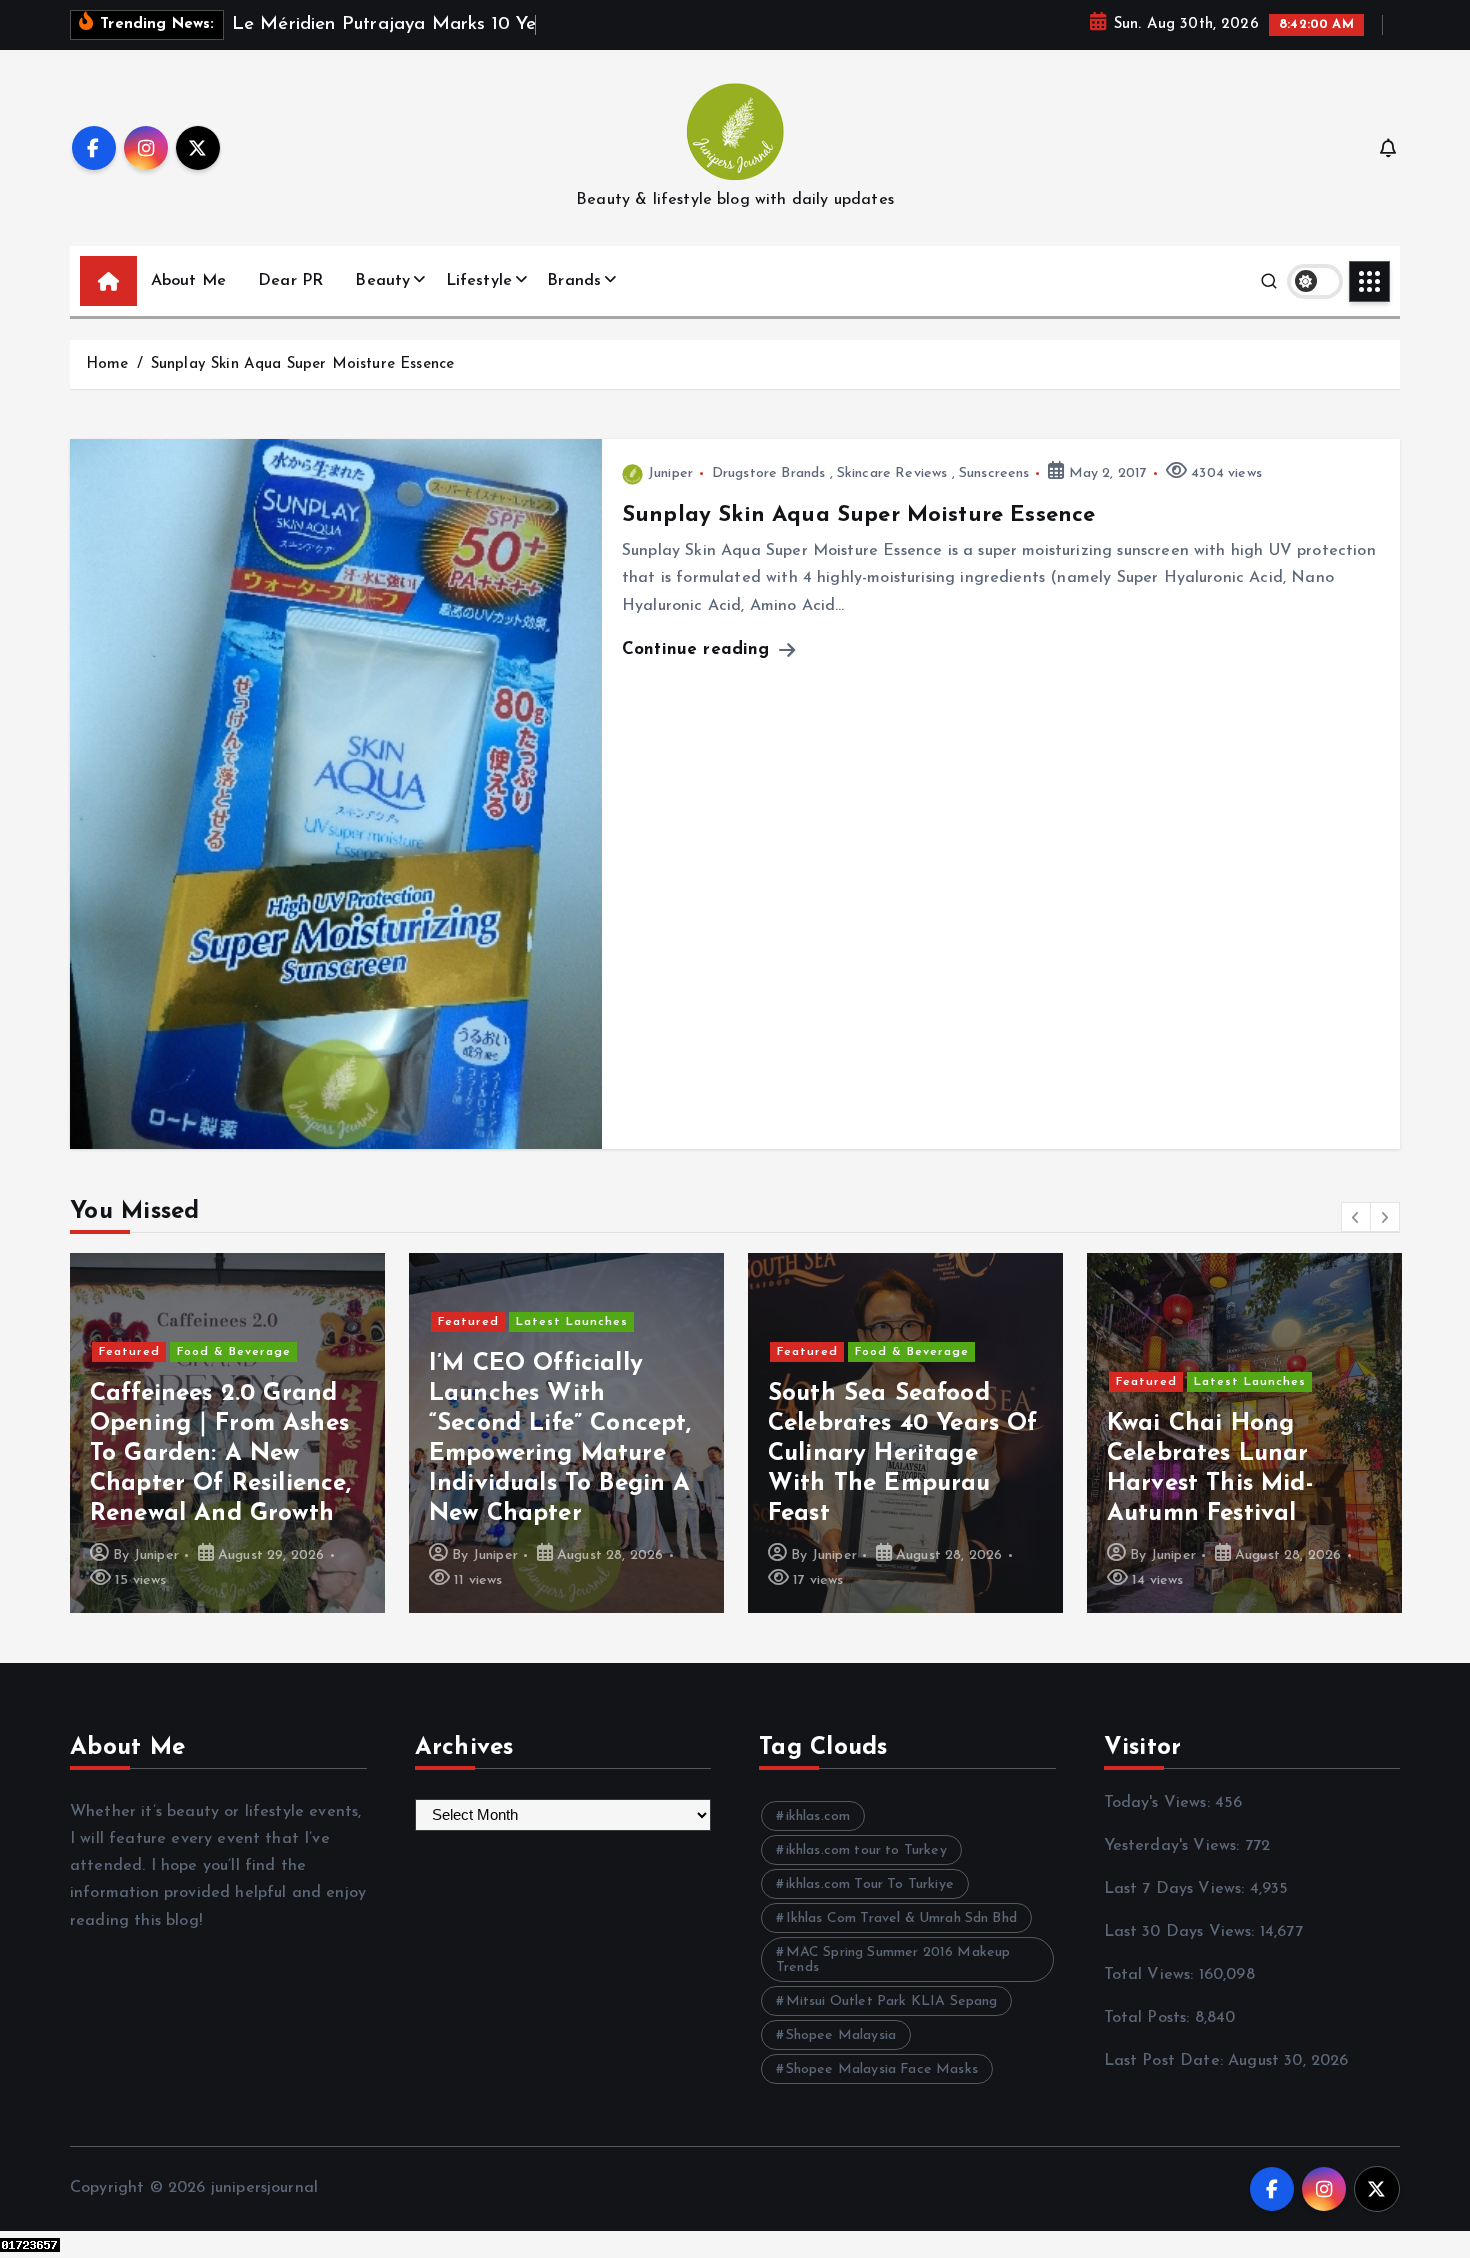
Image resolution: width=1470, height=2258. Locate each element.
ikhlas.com (818, 1816)
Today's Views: (1159, 1803)
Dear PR (290, 281)
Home (107, 364)
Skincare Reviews (892, 473)
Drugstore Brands (769, 473)
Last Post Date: (1166, 2061)
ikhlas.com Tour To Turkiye (870, 1884)
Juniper (670, 473)
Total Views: (1151, 1975)
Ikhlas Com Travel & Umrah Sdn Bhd (901, 1918)
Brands (574, 281)
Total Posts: (1149, 2018)
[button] (1356, 1217)
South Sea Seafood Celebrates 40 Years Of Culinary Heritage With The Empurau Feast (564, 1454)
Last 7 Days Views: (1177, 1889)
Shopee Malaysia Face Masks (882, 2069)
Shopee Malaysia (841, 2035)
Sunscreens (994, 473)
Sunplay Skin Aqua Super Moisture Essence (302, 364)
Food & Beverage (573, 1352)
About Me (188, 281)
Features (1223, 1292)
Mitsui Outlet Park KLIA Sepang (892, 2001)
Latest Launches (233, 1322)
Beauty (382, 281)
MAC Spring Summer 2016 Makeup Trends (893, 1960)
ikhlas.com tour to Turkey (866, 1850)
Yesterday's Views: (1174, 1846)
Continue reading (699, 649)
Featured (129, 1322)
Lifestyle (479, 281)
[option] (227, 1433)
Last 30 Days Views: (1182, 1932)
